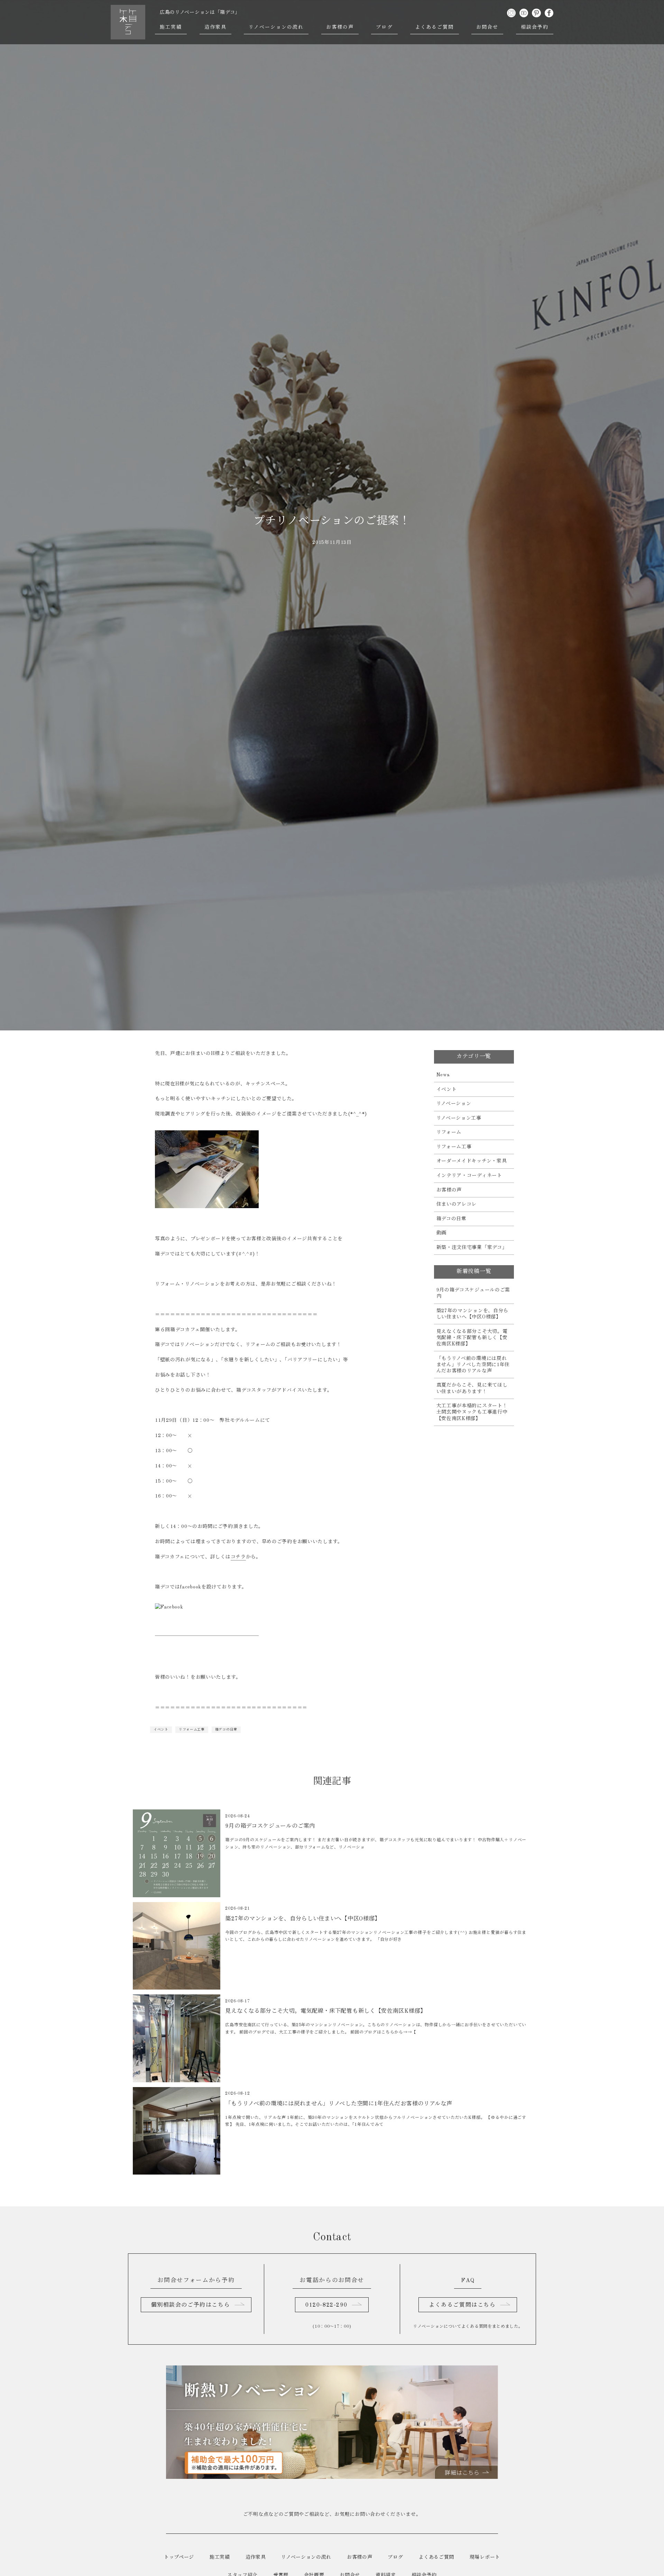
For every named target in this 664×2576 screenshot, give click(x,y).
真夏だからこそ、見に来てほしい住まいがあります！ (472, 1388)
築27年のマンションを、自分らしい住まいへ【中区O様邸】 (473, 1314)
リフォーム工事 (192, 1730)
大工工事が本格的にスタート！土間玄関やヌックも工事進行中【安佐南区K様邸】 (472, 1412)
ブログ (384, 27)
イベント (161, 1730)
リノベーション (454, 1104)
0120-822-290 (326, 2305)
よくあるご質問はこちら (462, 2305)
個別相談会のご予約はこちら (190, 2305)
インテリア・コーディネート (469, 1176)
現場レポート (485, 2557)
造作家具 (215, 27)
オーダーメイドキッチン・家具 (472, 1161)
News (443, 1075)
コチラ (238, 1557)
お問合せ (487, 27)
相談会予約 (535, 27)
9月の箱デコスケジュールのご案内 (473, 1293)
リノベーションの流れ (276, 27)
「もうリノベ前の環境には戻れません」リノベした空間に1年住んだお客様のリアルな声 (473, 1365)
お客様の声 (340, 27)
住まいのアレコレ (457, 1204)
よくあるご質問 (435, 27)
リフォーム (449, 1132)
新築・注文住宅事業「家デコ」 (472, 1248)
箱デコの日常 (226, 1730)
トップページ (179, 2557)
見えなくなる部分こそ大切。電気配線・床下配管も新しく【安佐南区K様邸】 (472, 1338)
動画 (441, 1233)
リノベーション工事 (459, 1118)
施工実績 (171, 27)
